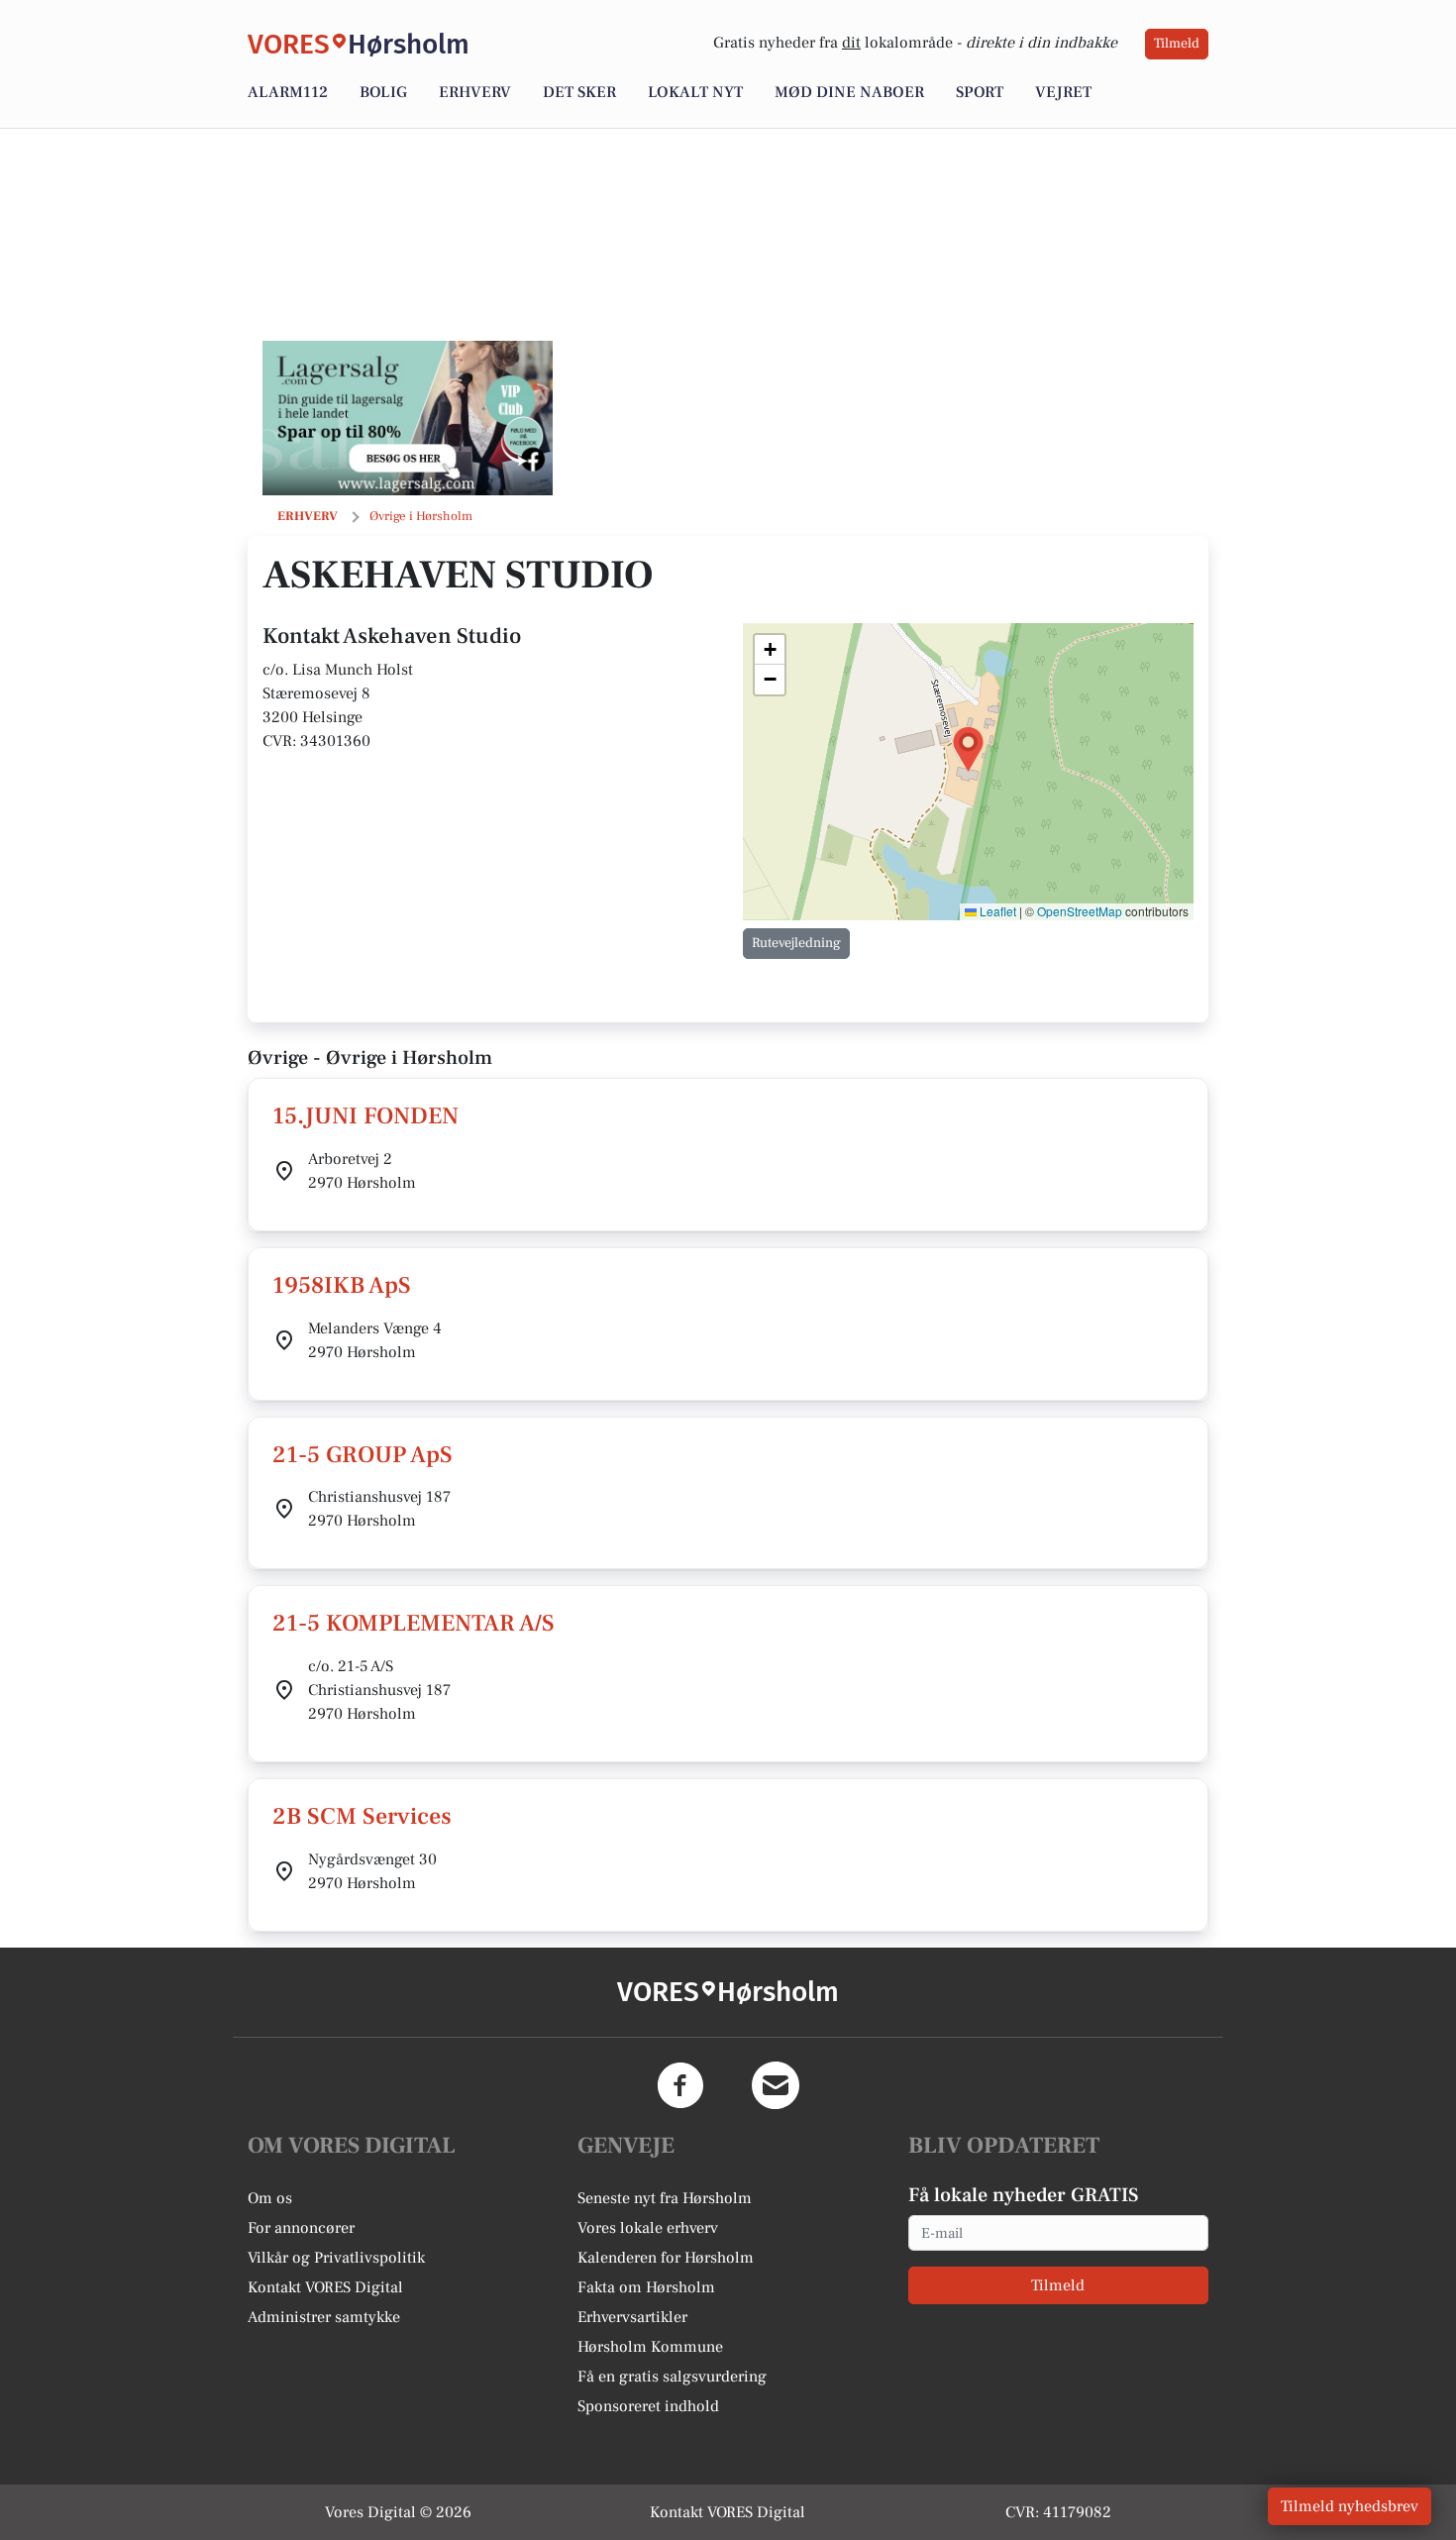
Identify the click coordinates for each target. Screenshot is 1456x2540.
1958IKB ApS (342, 1285)
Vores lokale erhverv (648, 2228)
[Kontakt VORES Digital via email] (776, 2085)
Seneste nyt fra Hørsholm (665, 2198)
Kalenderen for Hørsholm (666, 2258)
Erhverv (475, 92)
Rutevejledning (796, 943)
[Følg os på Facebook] (680, 2085)
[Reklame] (408, 418)
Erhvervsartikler (632, 2317)
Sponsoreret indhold (648, 2406)
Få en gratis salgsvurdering (672, 2377)
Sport (980, 92)
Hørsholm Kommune (650, 2347)
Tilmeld (1177, 44)
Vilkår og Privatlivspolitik (336, 2258)
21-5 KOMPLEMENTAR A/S (414, 1623)
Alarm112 (288, 92)
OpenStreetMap (1080, 911)
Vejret (1063, 92)
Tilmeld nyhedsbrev (1350, 2506)
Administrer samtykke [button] (324, 2317)
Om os (270, 2198)
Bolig (383, 92)
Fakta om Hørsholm (646, 2287)
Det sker (579, 92)
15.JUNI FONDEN (365, 1116)
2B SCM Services (362, 1816)
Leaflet (996, 911)
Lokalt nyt (695, 92)
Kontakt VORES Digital (325, 2287)
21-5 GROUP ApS (363, 1455)
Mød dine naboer (849, 92)
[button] (968, 749)
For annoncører (301, 2228)
